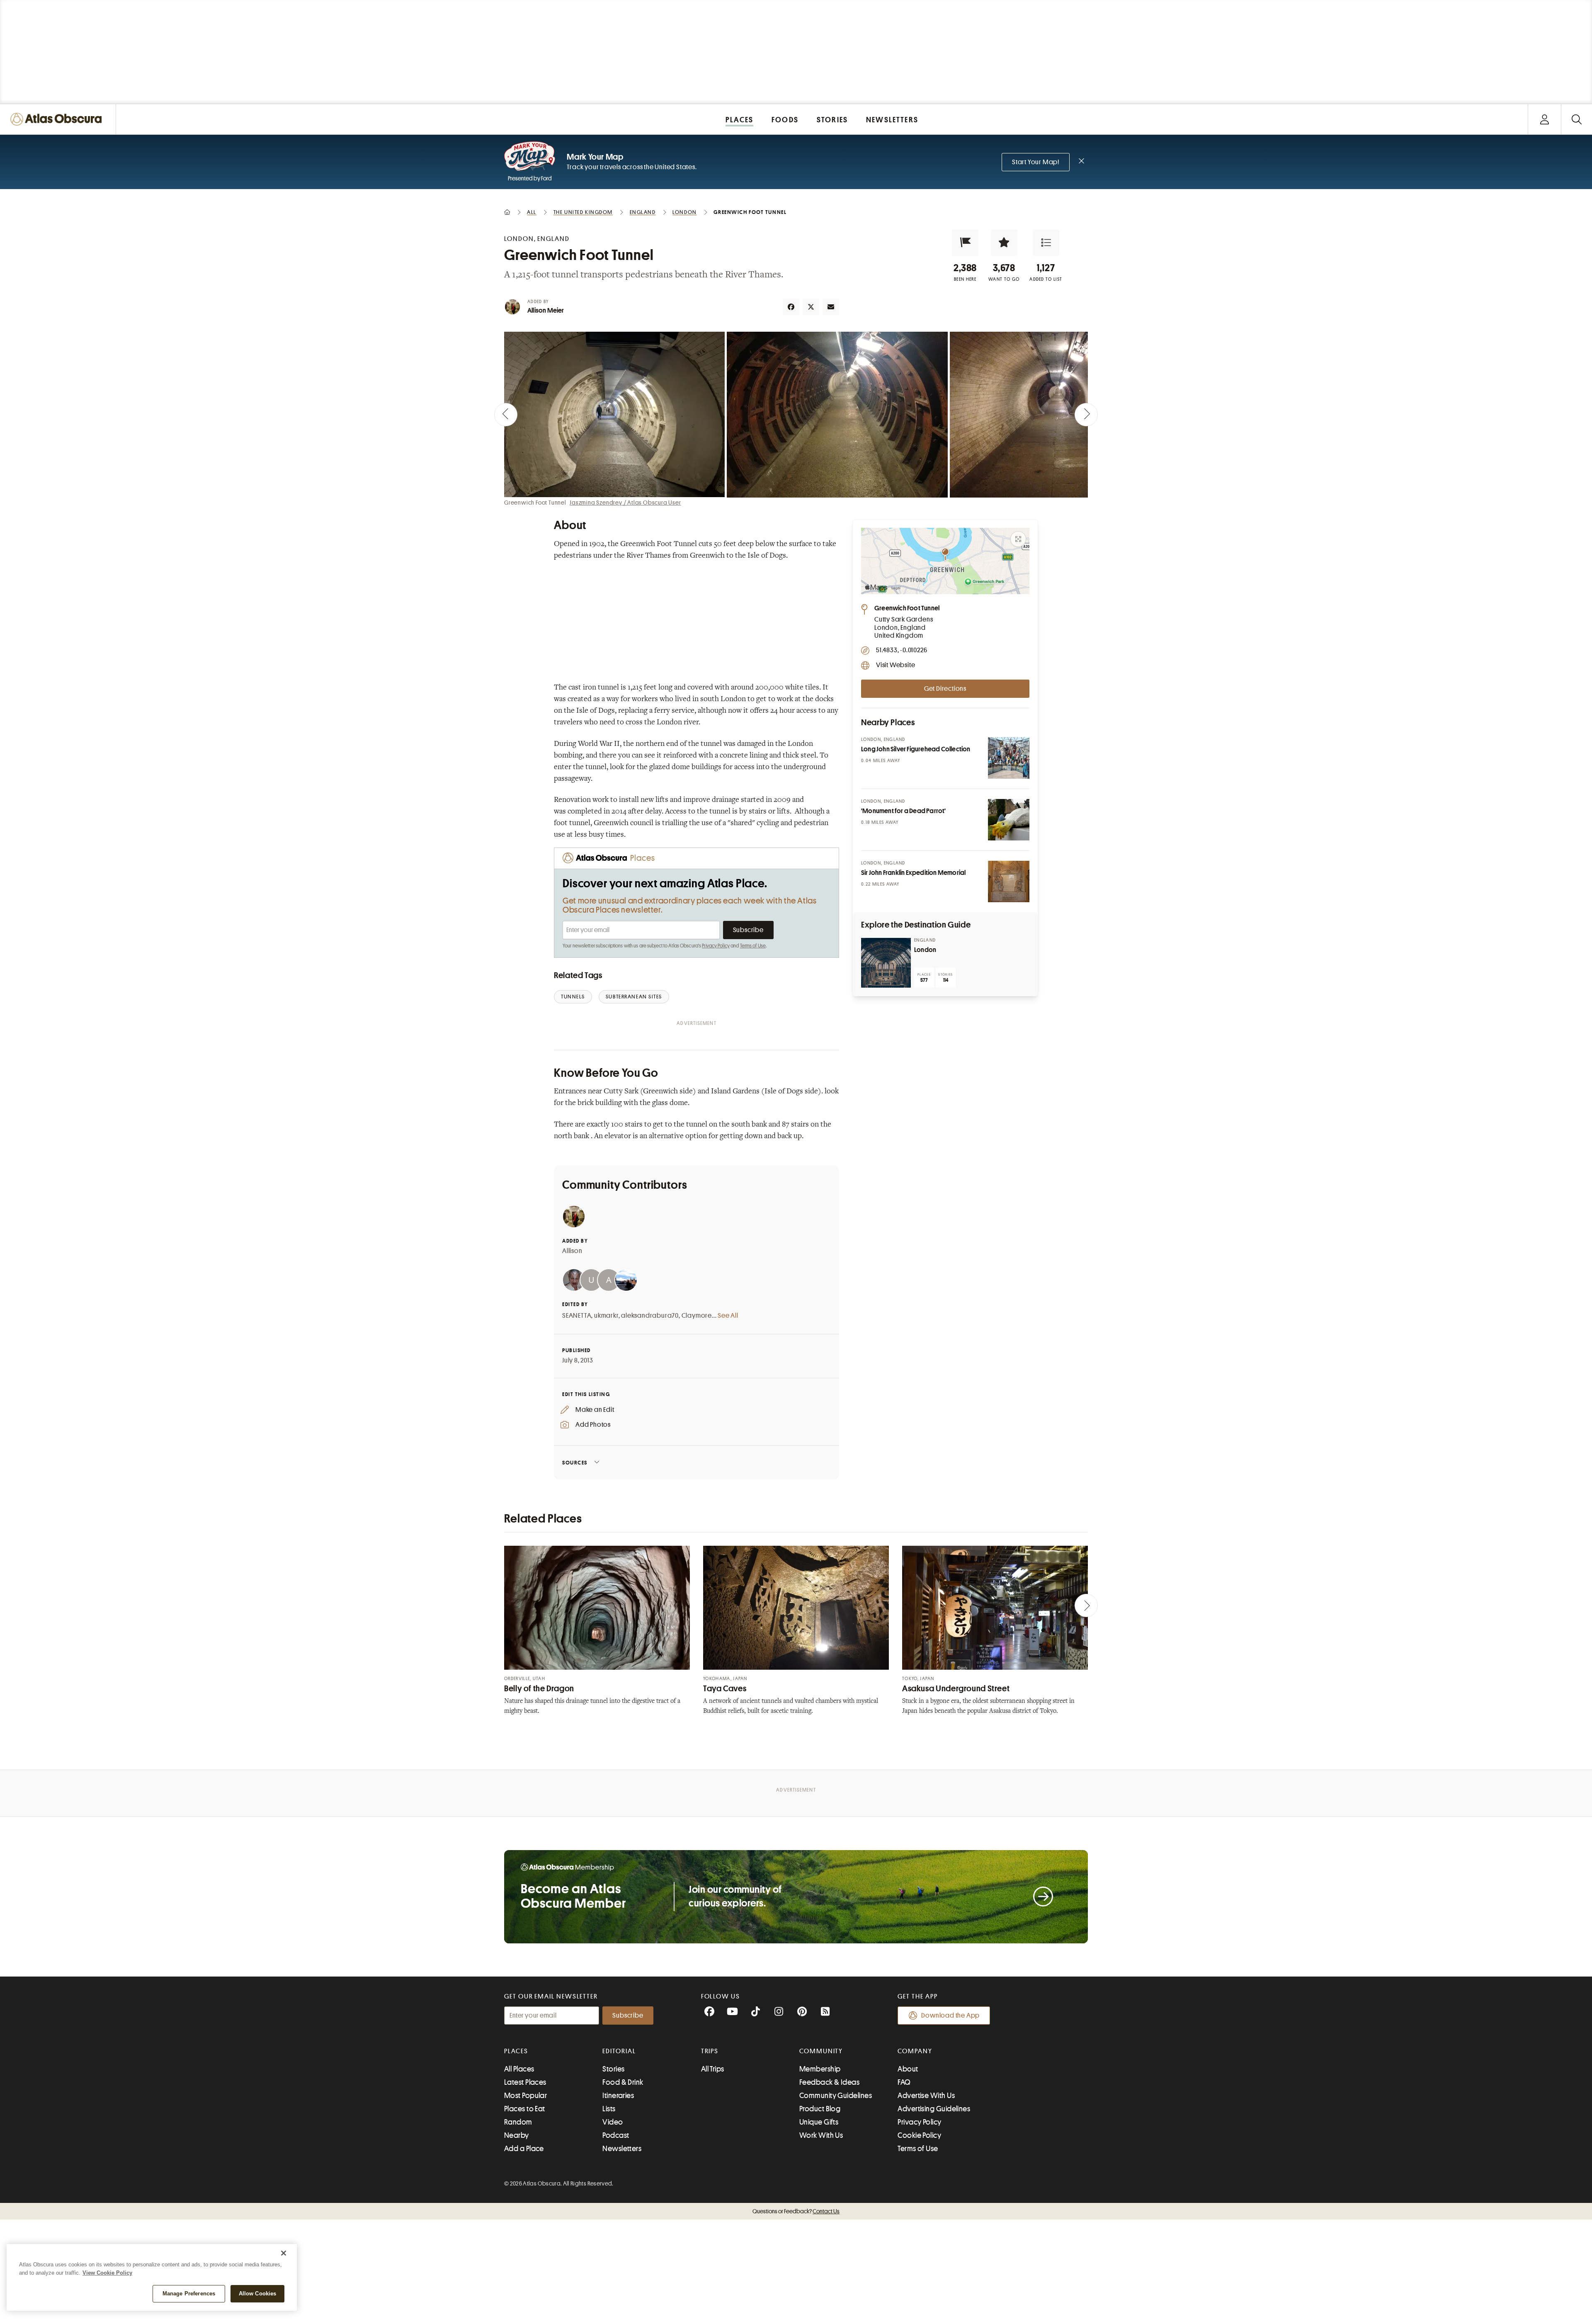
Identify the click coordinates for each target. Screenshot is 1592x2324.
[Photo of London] (886, 963)
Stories (613, 2069)
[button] (965, 243)
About (908, 2069)
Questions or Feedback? (796, 2211)
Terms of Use (753, 946)
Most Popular (525, 2096)
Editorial (619, 2051)
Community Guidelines (836, 2096)
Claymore (697, 1316)
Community (821, 2051)
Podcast (616, 2135)
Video (613, 2122)
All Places (519, 2069)
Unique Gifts (819, 2122)
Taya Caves (725, 1689)
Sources (575, 1463)
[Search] (1576, 119)
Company (915, 2051)
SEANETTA (577, 1316)
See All (728, 1316)
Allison (572, 1251)
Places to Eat (525, 2109)
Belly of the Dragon (539, 1689)
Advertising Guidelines (934, 2109)
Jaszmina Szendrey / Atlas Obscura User (625, 503)
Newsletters (622, 2149)
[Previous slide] (506, 415)
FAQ (904, 2082)
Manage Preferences (189, 2294)
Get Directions (945, 689)
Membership (820, 2069)
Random (518, 2122)
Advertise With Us (926, 2096)
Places (516, 2051)
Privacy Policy (716, 946)
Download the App (950, 2016)
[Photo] (1009, 758)
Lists (609, 2109)
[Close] (284, 2253)
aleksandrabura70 (650, 1316)
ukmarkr (606, 1316)
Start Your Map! (1036, 162)
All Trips (713, 2069)
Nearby (517, 2135)
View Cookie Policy (107, 2273)
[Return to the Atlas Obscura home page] (58, 119)
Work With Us (821, 2135)
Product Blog (820, 2109)
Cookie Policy (919, 2135)
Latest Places (525, 2082)
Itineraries (618, 2096)
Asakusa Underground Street (956, 1689)
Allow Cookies (258, 2294)
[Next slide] (1086, 415)
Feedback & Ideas (829, 2082)
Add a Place (524, 2149)
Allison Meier (546, 311)
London (925, 950)
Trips (710, 2051)
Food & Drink (623, 2082)
